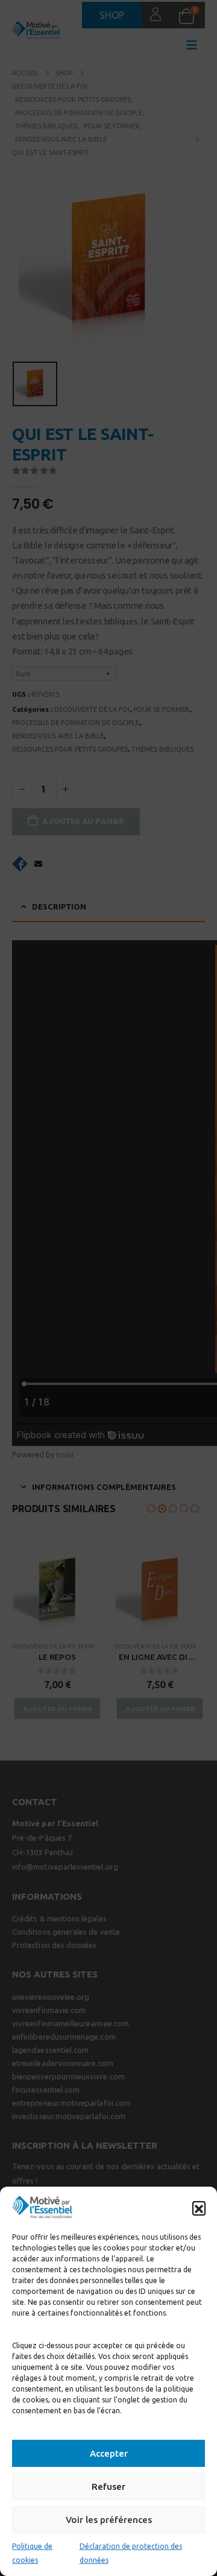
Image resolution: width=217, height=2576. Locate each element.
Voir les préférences (109, 2520)
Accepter (109, 2453)
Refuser (108, 2486)
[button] (199, 2208)
